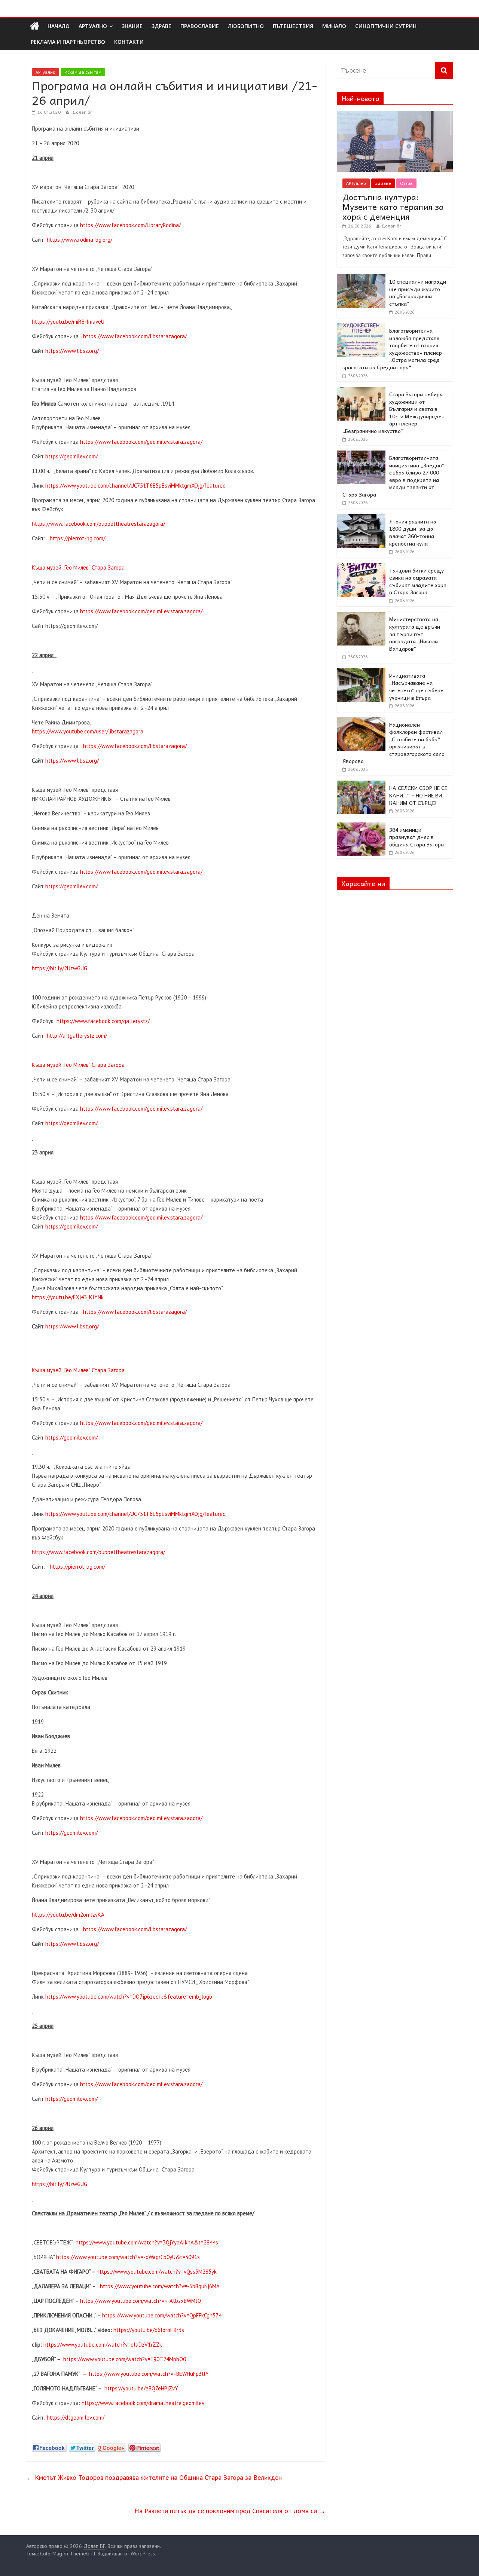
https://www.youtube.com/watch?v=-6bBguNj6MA (160, 2286)
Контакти (129, 42)
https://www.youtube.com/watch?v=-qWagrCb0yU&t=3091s (128, 2257)
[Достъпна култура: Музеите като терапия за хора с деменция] (395, 115)
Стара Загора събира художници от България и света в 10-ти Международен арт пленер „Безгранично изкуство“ (393, 412)
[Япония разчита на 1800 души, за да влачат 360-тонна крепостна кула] (361, 518)
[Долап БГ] (35, 26)
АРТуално (93, 26)
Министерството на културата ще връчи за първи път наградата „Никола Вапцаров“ (415, 634)
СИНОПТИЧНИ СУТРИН (386, 26)
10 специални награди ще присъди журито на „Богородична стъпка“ (418, 292)
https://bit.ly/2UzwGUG (60, 968)
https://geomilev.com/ (71, 456)
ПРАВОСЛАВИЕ (200, 26)
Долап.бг (82, 112)
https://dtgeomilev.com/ (76, 2418)
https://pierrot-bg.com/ (77, 538)
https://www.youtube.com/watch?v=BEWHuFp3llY (149, 2374)
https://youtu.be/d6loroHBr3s (149, 2330)
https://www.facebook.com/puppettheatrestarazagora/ (98, 524)
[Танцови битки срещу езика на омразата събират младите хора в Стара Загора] (361, 567)
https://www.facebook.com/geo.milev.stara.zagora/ (141, 442)
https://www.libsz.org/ (72, 351)
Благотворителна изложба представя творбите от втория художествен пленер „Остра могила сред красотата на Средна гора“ (392, 349)
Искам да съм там (83, 72)
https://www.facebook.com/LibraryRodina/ (130, 225)
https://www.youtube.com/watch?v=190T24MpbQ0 (125, 2359)
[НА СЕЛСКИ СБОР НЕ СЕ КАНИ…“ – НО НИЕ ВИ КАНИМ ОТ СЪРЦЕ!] (361, 785)
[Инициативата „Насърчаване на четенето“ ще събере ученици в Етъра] (361, 672)
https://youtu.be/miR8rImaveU (68, 322)
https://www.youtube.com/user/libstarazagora (88, 731)
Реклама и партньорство (68, 42)
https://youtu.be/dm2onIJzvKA (68, 1915)
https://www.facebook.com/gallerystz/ (103, 1021)
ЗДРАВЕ (161, 26)
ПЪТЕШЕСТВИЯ (293, 26)
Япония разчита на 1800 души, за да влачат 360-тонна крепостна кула (413, 532)
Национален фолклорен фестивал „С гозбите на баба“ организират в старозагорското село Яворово (393, 743)
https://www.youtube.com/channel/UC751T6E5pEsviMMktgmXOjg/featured (135, 486)
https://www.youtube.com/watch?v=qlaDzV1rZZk (103, 2345)
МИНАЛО (334, 26)
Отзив (406, 183)
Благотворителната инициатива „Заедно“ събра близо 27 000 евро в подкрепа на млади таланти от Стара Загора (393, 476)
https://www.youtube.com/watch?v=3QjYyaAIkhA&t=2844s (147, 2242)
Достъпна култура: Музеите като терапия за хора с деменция (393, 207)
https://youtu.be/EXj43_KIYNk (68, 1297)
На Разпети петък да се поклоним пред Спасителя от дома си (230, 2511)
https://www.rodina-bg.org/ (80, 240)
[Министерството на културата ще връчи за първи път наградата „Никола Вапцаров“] (361, 616)
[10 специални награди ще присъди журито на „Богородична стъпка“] (361, 278)
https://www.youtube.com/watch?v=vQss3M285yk (157, 2272)
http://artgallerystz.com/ (77, 1036)
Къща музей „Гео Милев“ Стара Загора (78, 567)
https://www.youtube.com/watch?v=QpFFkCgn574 (162, 2315)
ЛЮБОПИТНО (246, 26)
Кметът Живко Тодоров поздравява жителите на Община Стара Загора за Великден (154, 2477)
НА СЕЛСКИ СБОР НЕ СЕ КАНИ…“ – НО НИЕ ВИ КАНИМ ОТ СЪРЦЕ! (418, 795)
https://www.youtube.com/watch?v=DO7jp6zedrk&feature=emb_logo (129, 1997)
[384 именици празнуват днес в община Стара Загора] (361, 827)
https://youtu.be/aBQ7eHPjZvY (141, 2388)
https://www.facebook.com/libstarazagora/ (135, 336)
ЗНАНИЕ (132, 26)
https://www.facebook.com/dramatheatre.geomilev (143, 2403)
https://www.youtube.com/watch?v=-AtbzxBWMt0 (140, 2301)
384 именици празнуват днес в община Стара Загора (417, 837)
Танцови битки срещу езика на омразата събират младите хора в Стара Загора (418, 581)
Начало (59, 26)
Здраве (383, 183)
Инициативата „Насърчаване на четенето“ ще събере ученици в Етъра (416, 686)
